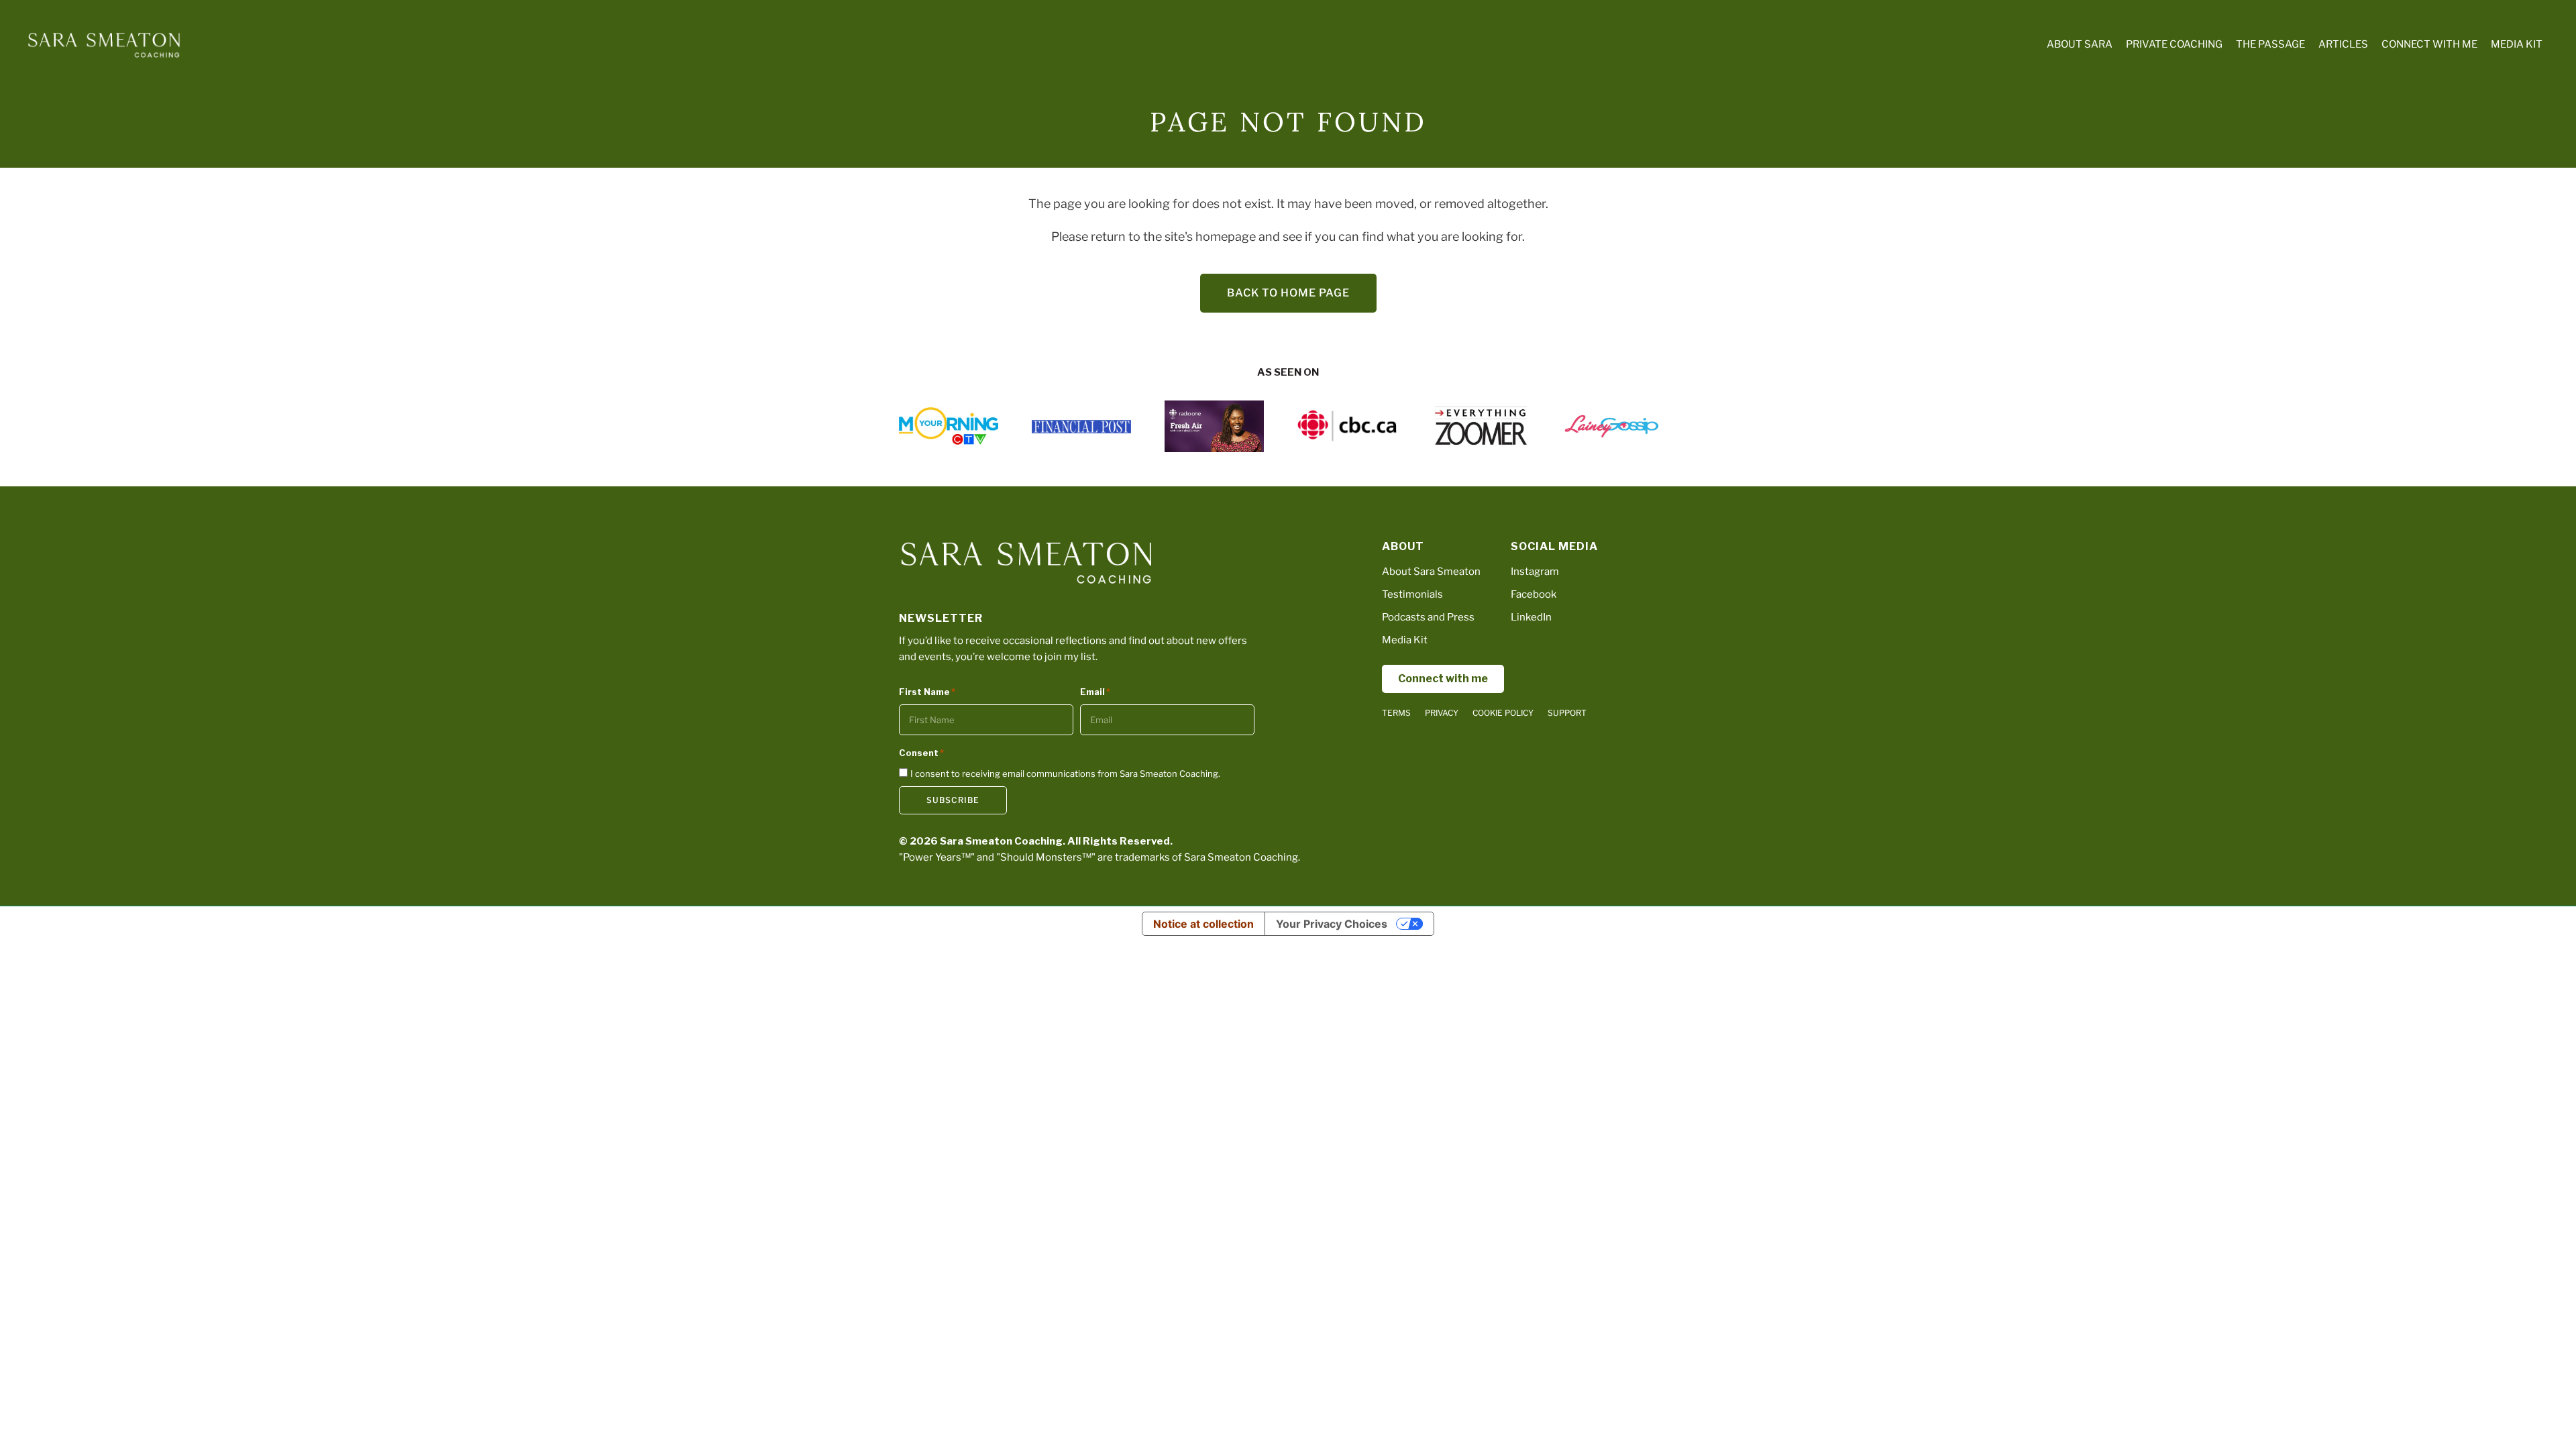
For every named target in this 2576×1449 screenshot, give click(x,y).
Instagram (1535, 572)
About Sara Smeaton (1431, 572)
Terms (1396, 713)
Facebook (1534, 594)
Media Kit (1405, 640)
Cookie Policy (1503, 713)
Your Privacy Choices (1332, 924)
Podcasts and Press (1428, 617)
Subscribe (953, 800)
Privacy (1442, 713)
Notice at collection (1203, 924)
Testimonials (1412, 594)
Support (1567, 713)
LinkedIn (1531, 617)
